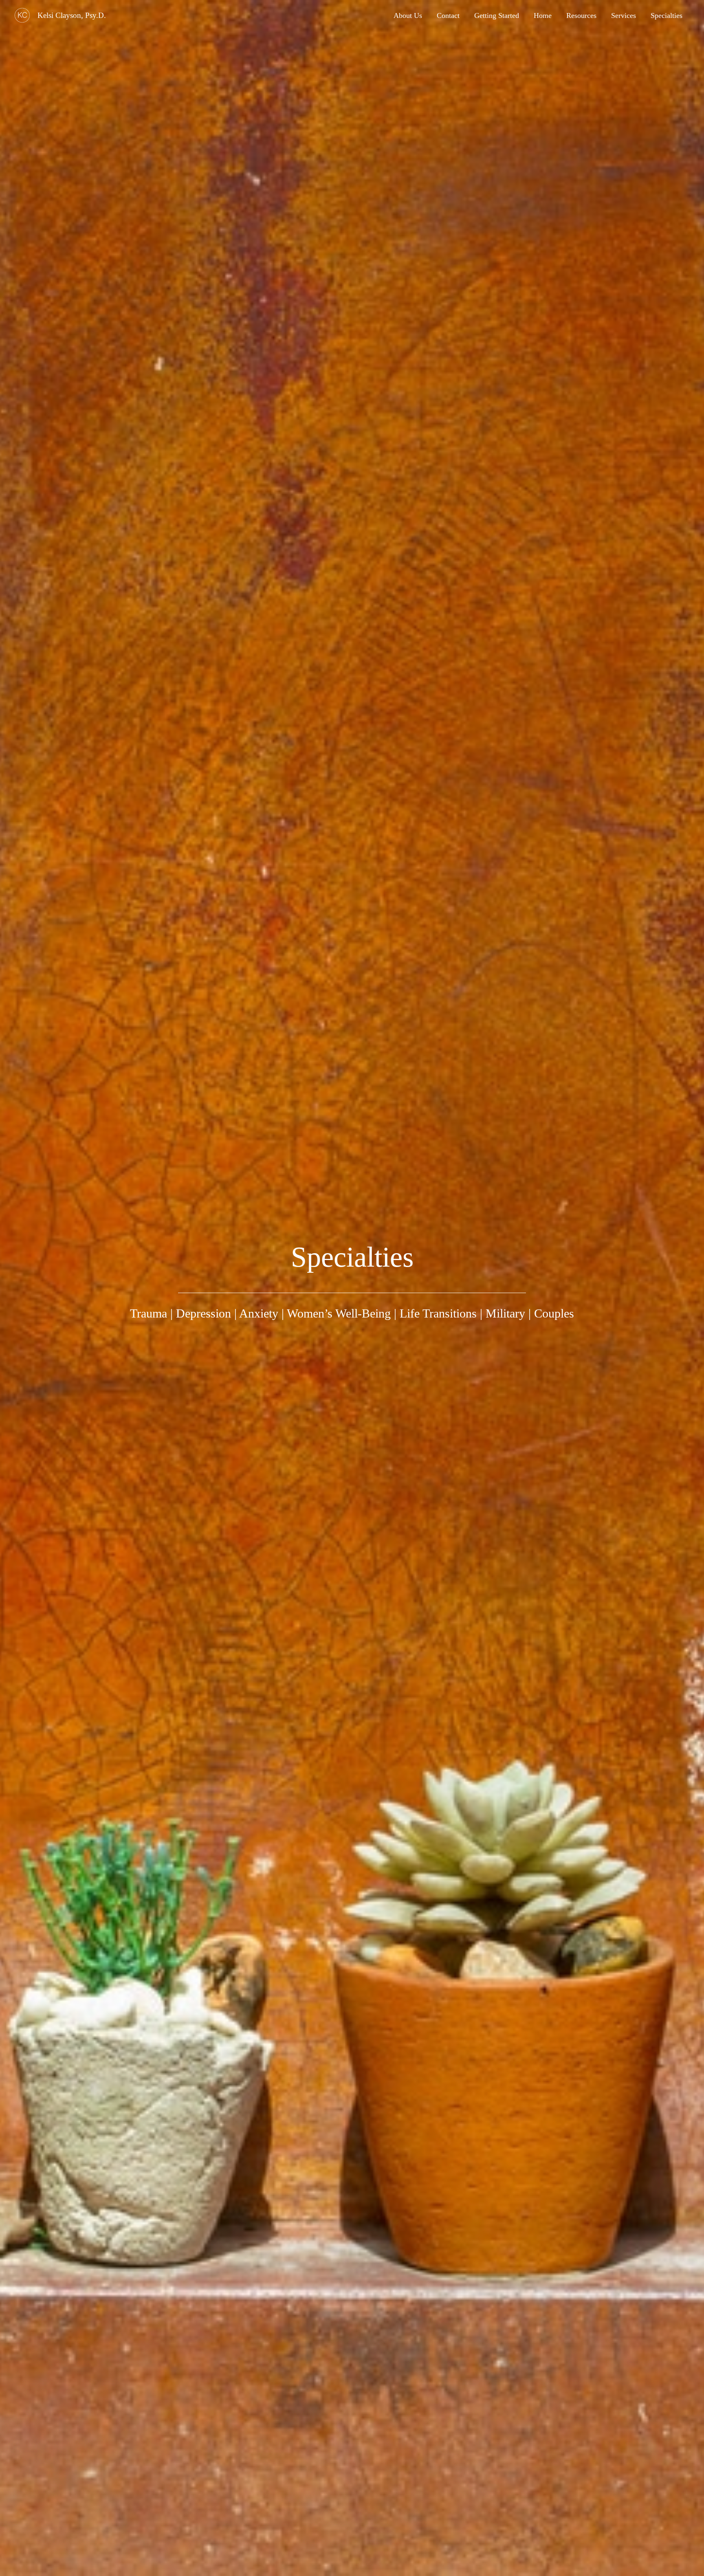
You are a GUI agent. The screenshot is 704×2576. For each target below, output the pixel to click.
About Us (408, 15)
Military (505, 1313)
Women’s (311, 1313)
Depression (203, 1313)
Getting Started (497, 15)
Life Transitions (438, 1313)
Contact (448, 15)
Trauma (148, 1313)
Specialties (667, 15)
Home (543, 15)
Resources (581, 15)
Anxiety (259, 1313)
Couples (554, 1313)
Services (624, 15)
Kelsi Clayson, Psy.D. (72, 15)
